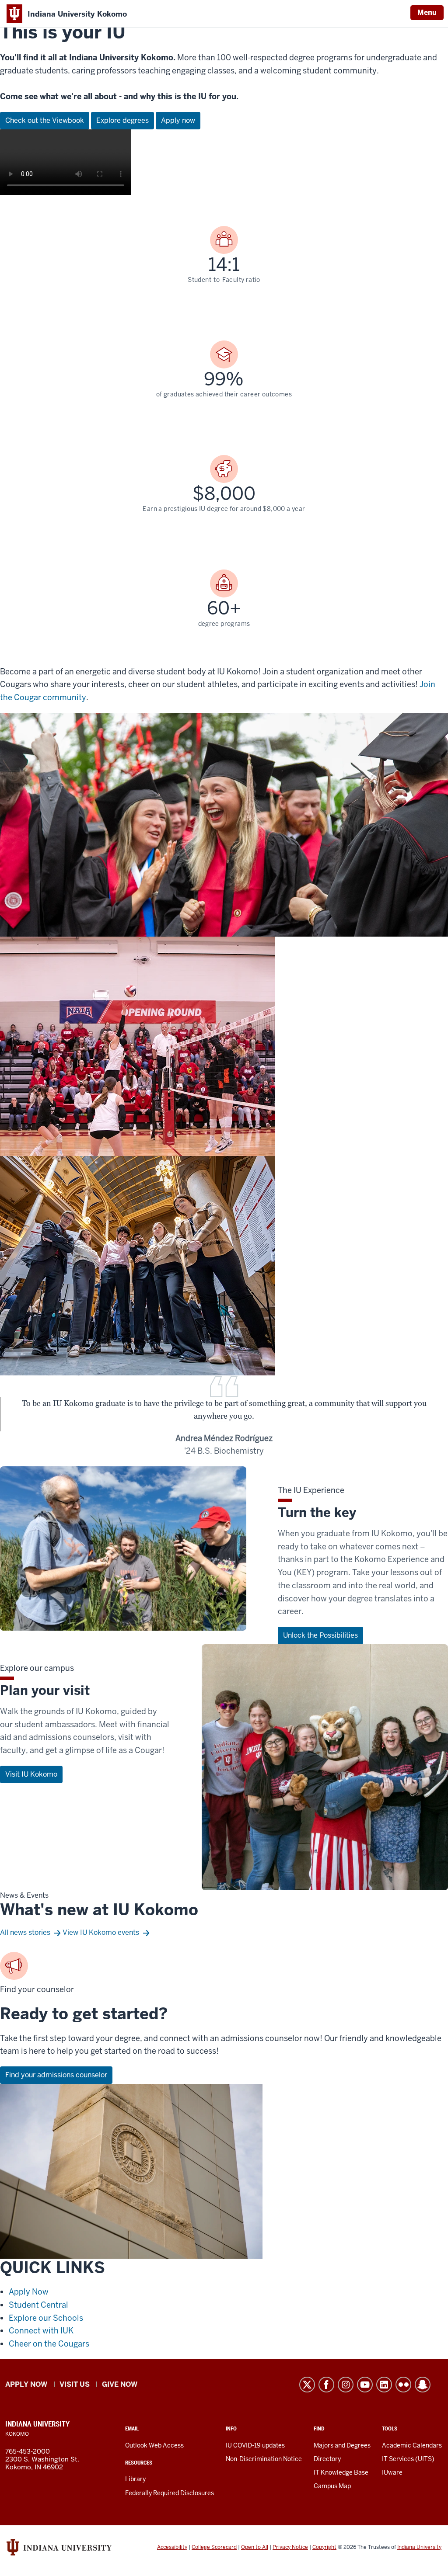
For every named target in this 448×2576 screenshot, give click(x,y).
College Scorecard (214, 2547)
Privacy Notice (290, 2547)
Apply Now (29, 2292)
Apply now (178, 120)
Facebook (326, 2385)
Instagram (346, 2385)
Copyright (324, 2547)
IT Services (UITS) (408, 2459)
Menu (427, 12)
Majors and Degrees (342, 2445)
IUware (392, 2472)
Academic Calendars (412, 2445)
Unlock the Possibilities (320, 1635)
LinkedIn (384, 2385)
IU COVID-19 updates (255, 2445)
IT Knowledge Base (341, 2472)
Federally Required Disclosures (170, 2493)
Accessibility (172, 2547)
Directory (327, 2459)
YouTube (365, 2385)
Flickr (403, 2385)
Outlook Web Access (154, 2445)
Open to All (255, 2547)
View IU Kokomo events (101, 1932)
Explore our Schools (46, 2318)
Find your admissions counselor (56, 2075)
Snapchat (423, 2385)
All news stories (25, 1932)
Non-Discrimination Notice (264, 2459)
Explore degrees (122, 120)
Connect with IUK (41, 2331)
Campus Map (332, 2486)
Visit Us (75, 2384)
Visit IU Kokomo (31, 1774)
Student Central (38, 2305)
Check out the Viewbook (45, 120)
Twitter (307, 2385)
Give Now (120, 2384)
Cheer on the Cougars (49, 2344)
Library (135, 2479)
